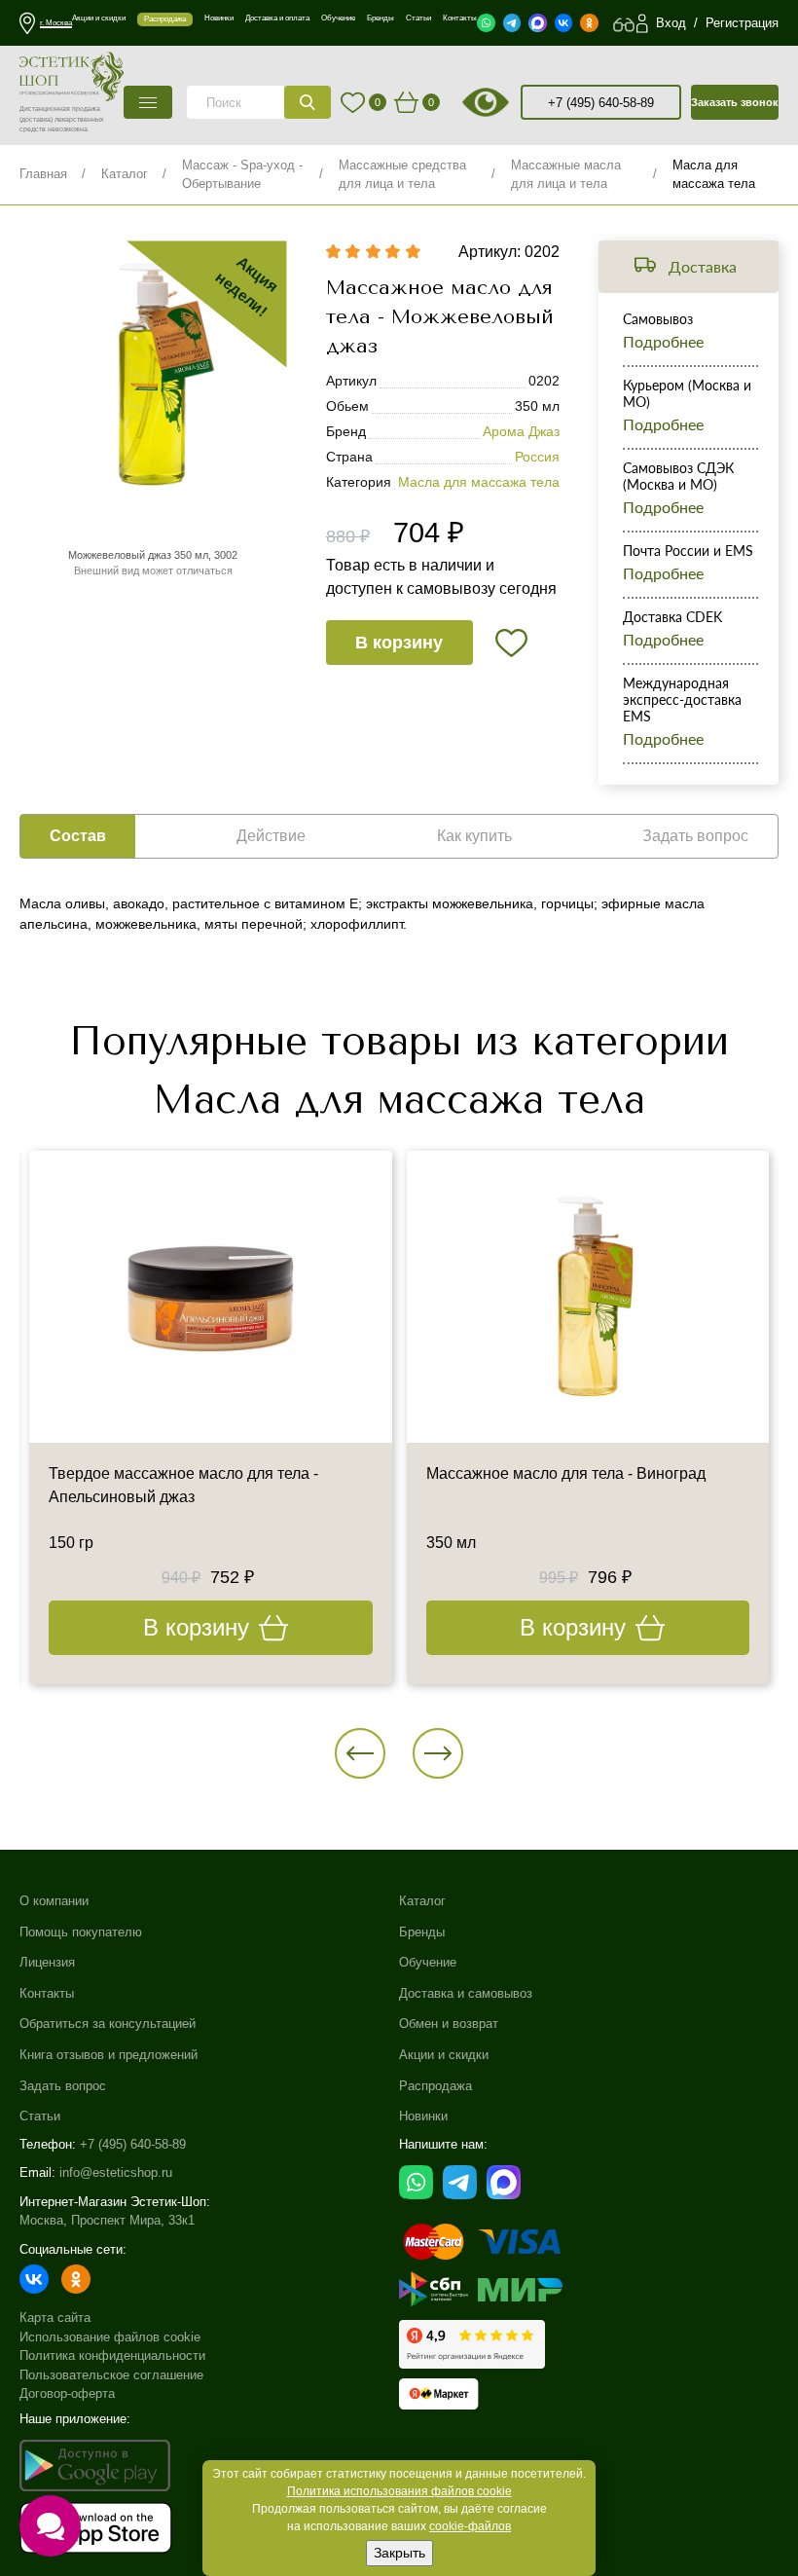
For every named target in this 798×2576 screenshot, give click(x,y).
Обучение (428, 1962)
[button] (360, 1753)
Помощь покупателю (81, 1932)
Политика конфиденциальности (112, 2355)
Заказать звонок (735, 102)
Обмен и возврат (449, 2024)
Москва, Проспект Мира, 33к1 (107, 2220)
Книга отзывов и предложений (109, 2055)
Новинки (423, 2116)
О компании (54, 1901)
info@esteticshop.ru (116, 2172)
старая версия (510, 102)
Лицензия (47, 1962)
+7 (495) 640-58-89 (601, 103)
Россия (537, 457)
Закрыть (399, 2553)
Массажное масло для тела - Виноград (566, 1473)
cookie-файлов (470, 2526)
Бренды (422, 1932)
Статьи (40, 2116)
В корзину (399, 643)
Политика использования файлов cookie (399, 2491)
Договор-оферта (67, 2393)
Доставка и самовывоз (466, 1993)
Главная (43, 174)
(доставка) (36, 119)
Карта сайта (55, 2318)
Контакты (47, 1993)
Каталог (125, 174)
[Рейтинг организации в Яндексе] (472, 2344)
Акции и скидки (444, 2055)
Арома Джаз (521, 431)
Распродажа (435, 2086)
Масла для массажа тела (479, 482)
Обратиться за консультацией (108, 2024)
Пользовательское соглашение (111, 2375)
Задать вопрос (63, 2086)
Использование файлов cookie (110, 2337)
